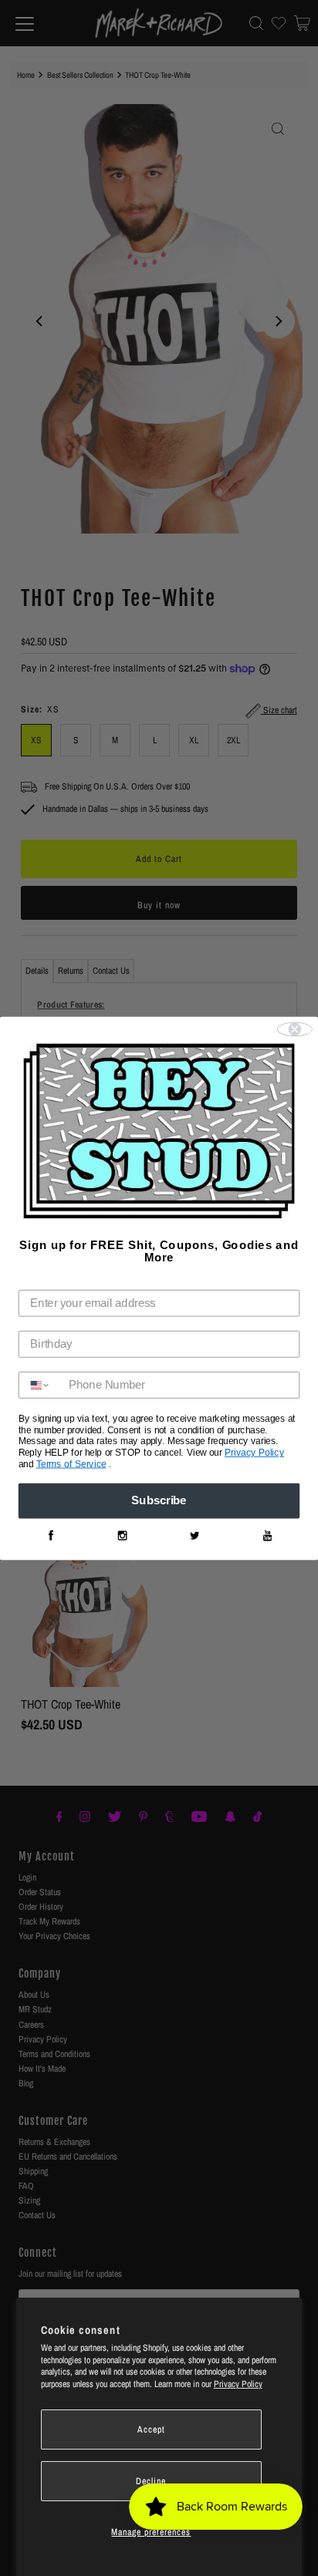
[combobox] (41, 1385)
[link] (50, 1536)
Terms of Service (71, 1464)
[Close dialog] (295, 1029)
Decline (151, 2481)
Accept (151, 2430)
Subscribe (159, 1500)
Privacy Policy (238, 2384)
